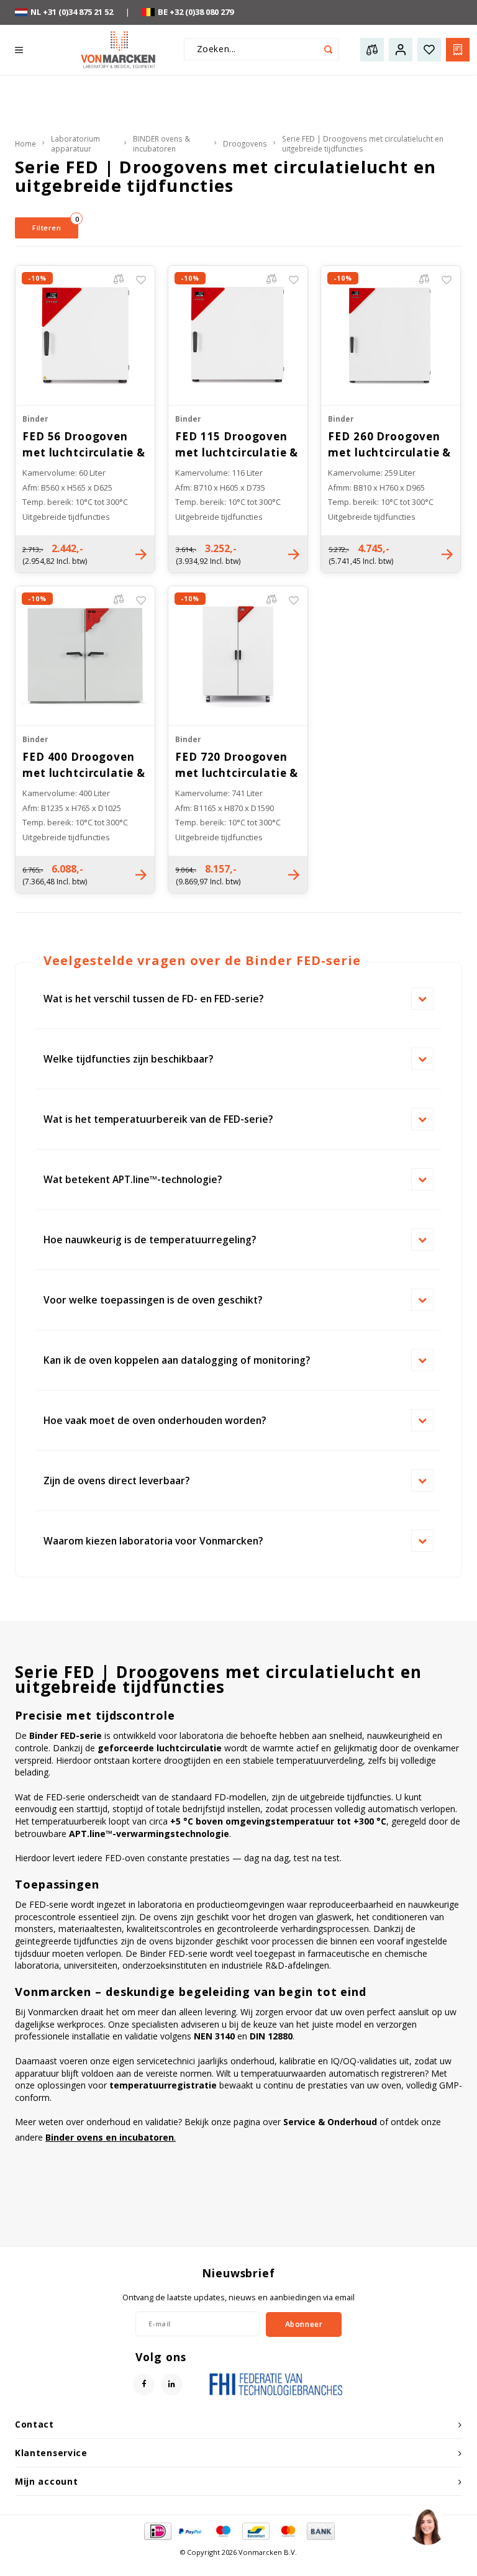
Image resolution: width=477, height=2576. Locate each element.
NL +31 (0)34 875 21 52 (72, 12)
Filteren (55, 225)
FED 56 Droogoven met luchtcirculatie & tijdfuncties (84, 445)
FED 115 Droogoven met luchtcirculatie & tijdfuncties (237, 445)
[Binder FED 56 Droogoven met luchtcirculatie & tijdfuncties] (85, 335)
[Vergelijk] (122, 280)
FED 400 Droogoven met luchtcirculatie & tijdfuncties (84, 765)
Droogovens (245, 143)
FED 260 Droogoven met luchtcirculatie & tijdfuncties (389, 445)
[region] (427, 2526)
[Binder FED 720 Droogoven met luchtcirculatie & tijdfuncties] (238, 655)
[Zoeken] (328, 49)
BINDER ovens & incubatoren (161, 144)
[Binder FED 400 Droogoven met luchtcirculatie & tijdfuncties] (85, 655)
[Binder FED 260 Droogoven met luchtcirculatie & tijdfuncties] (391, 335)
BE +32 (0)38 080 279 (196, 12)
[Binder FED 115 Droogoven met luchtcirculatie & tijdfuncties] (238, 335)
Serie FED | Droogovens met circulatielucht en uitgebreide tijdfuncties (363, 144)
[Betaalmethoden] (157, 2531)
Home (25, 143)
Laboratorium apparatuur (75, 144)
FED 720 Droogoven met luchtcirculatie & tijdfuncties (237, 765)
